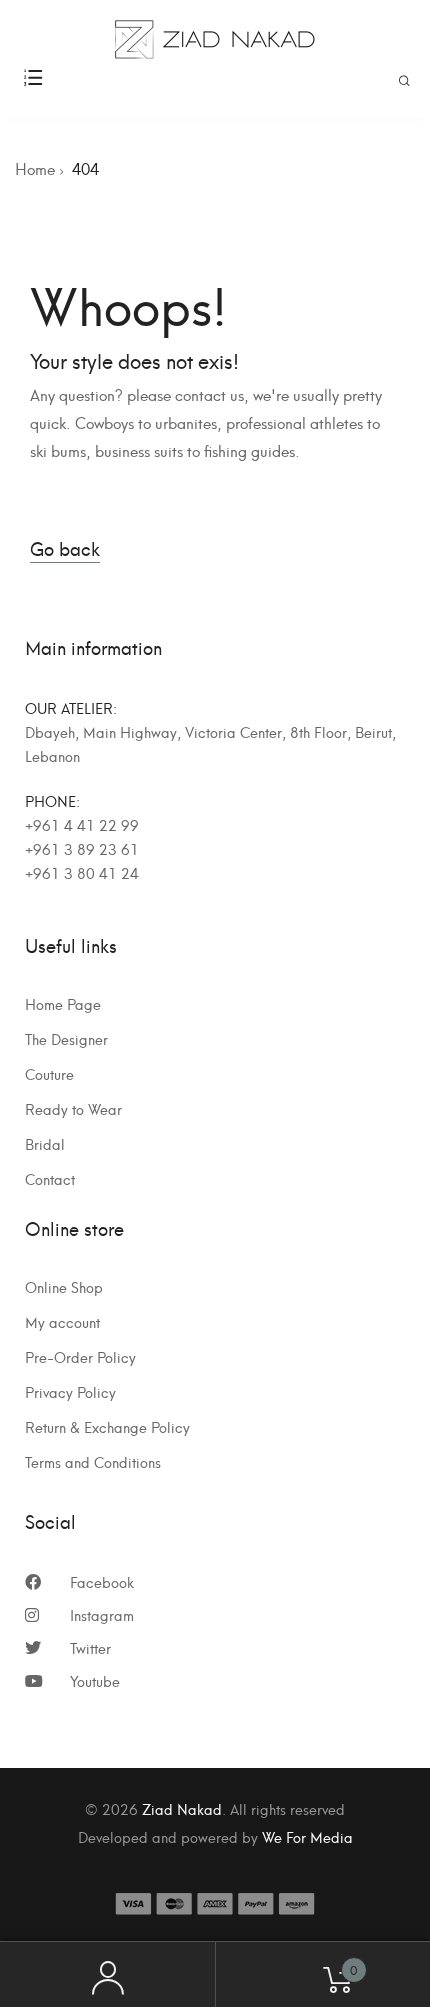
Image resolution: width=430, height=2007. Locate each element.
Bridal (45, 1144)
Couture (49, 1074)
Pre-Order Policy (80, 1357)
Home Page (63, 1004)
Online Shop (64, 1287)
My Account (107, 1975)
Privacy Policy (70, 1392)
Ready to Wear (73, 1109)
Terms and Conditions (93, 1462)
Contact (50, 1179)
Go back (65, 547)
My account (62, 1322)
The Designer (66, 1039)
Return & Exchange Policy (107, 1427)
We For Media (307, 1836)
